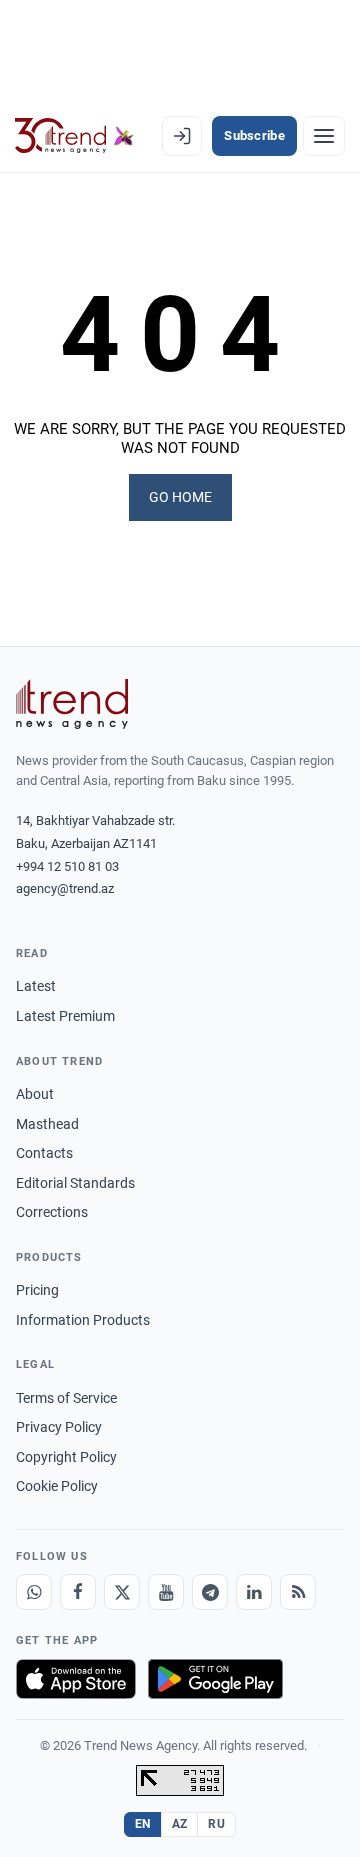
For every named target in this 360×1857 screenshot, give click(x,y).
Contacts (44, 1153)
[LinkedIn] (254, 1592)
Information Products (83, 1320)
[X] (122, 1592)
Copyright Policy (66, 1457)
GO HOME (180, 497)
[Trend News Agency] (72, 704)
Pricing (37, 1290)
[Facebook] (78, 1592)
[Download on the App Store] (76, 1679)
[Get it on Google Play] (215, 1679)
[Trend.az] (74, 136)
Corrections (52, 1212)
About (35, 1094)
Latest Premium (65, 1016)
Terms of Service (66, 1398)
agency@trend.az (65, 888)
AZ (180, 1824)
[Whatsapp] (34, 1592)
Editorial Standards (75, 1183)
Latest (36, 986)
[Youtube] (166, 1592)
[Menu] (324, 136)
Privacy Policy (59, 1427)
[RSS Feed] (298, 1592)
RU (216, 1824)
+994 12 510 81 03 (67, 866)
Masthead (47, 1124)
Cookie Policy (57, 1486)
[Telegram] (210, 1592)
